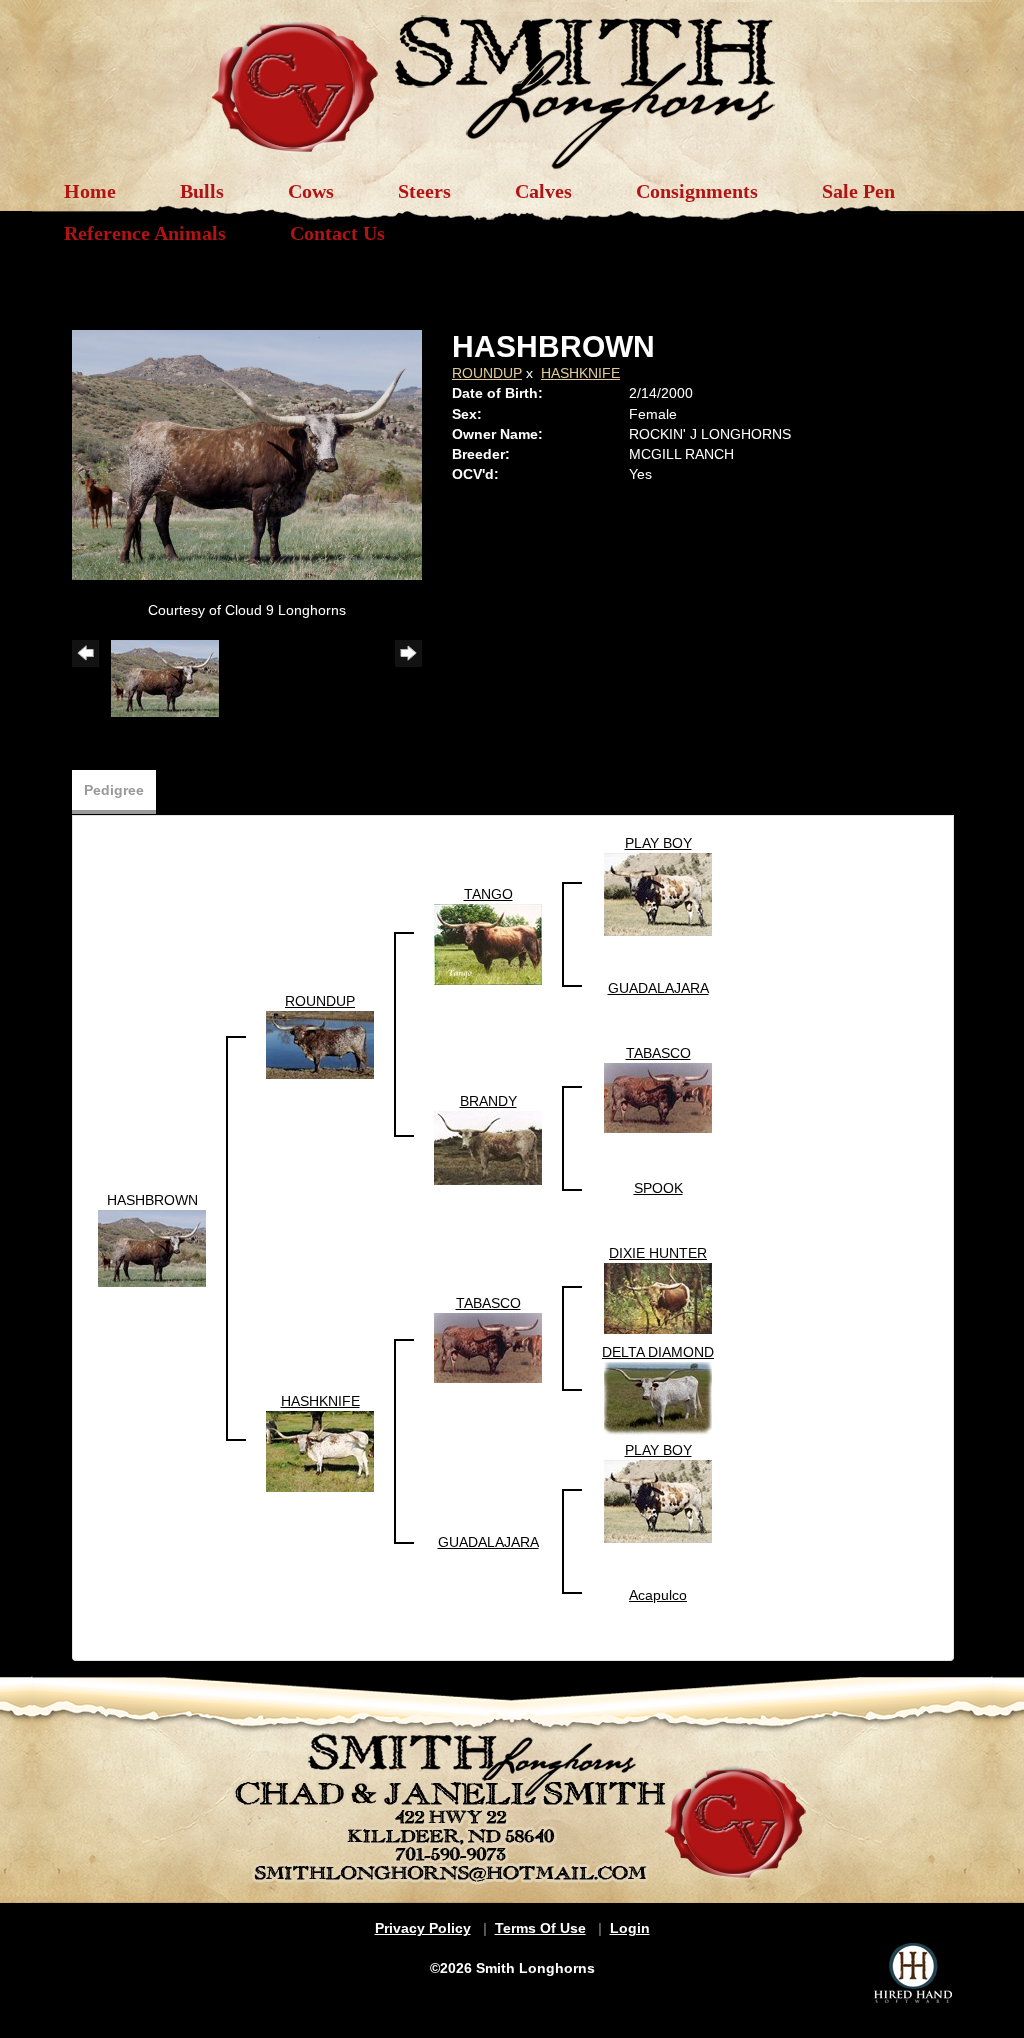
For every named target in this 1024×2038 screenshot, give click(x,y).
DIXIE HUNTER (658, 1253)
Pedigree (114, 790)
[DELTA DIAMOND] (658, 1397)
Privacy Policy (423, 1928)
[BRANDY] (488, 1147)
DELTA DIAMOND (658, 1352)
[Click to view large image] (247, 454)
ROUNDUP (487, 373)
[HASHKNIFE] (320, 1450)
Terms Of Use (540, 1928)
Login (630, 1928)
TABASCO (658, 1053)
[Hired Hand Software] (913, 1973)
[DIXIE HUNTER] (658, 1297)
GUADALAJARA (658, 988)
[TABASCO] (658, 1097)
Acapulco (658, 1595)
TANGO (488, 894)
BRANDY (488, 1101)
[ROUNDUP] (320, 1043)
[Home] (512, 82)
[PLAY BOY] (658, 893)
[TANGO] (488, 943)
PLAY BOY (658, 843)
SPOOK (658, 1188)
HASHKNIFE (580, 373)
